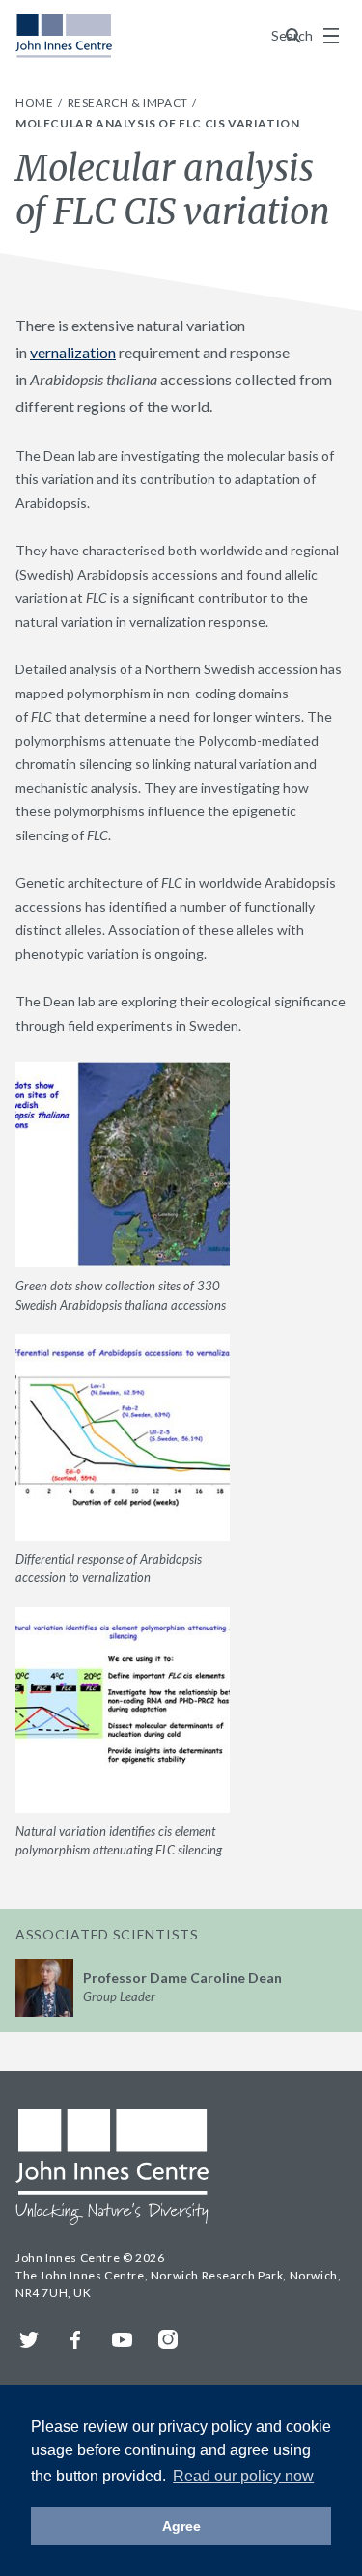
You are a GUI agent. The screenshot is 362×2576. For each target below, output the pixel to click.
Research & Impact (129, 103)
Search (293, 35)
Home (36, 103)
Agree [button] (181, 2526)
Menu (331, 36)
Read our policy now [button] (243, 2476)
